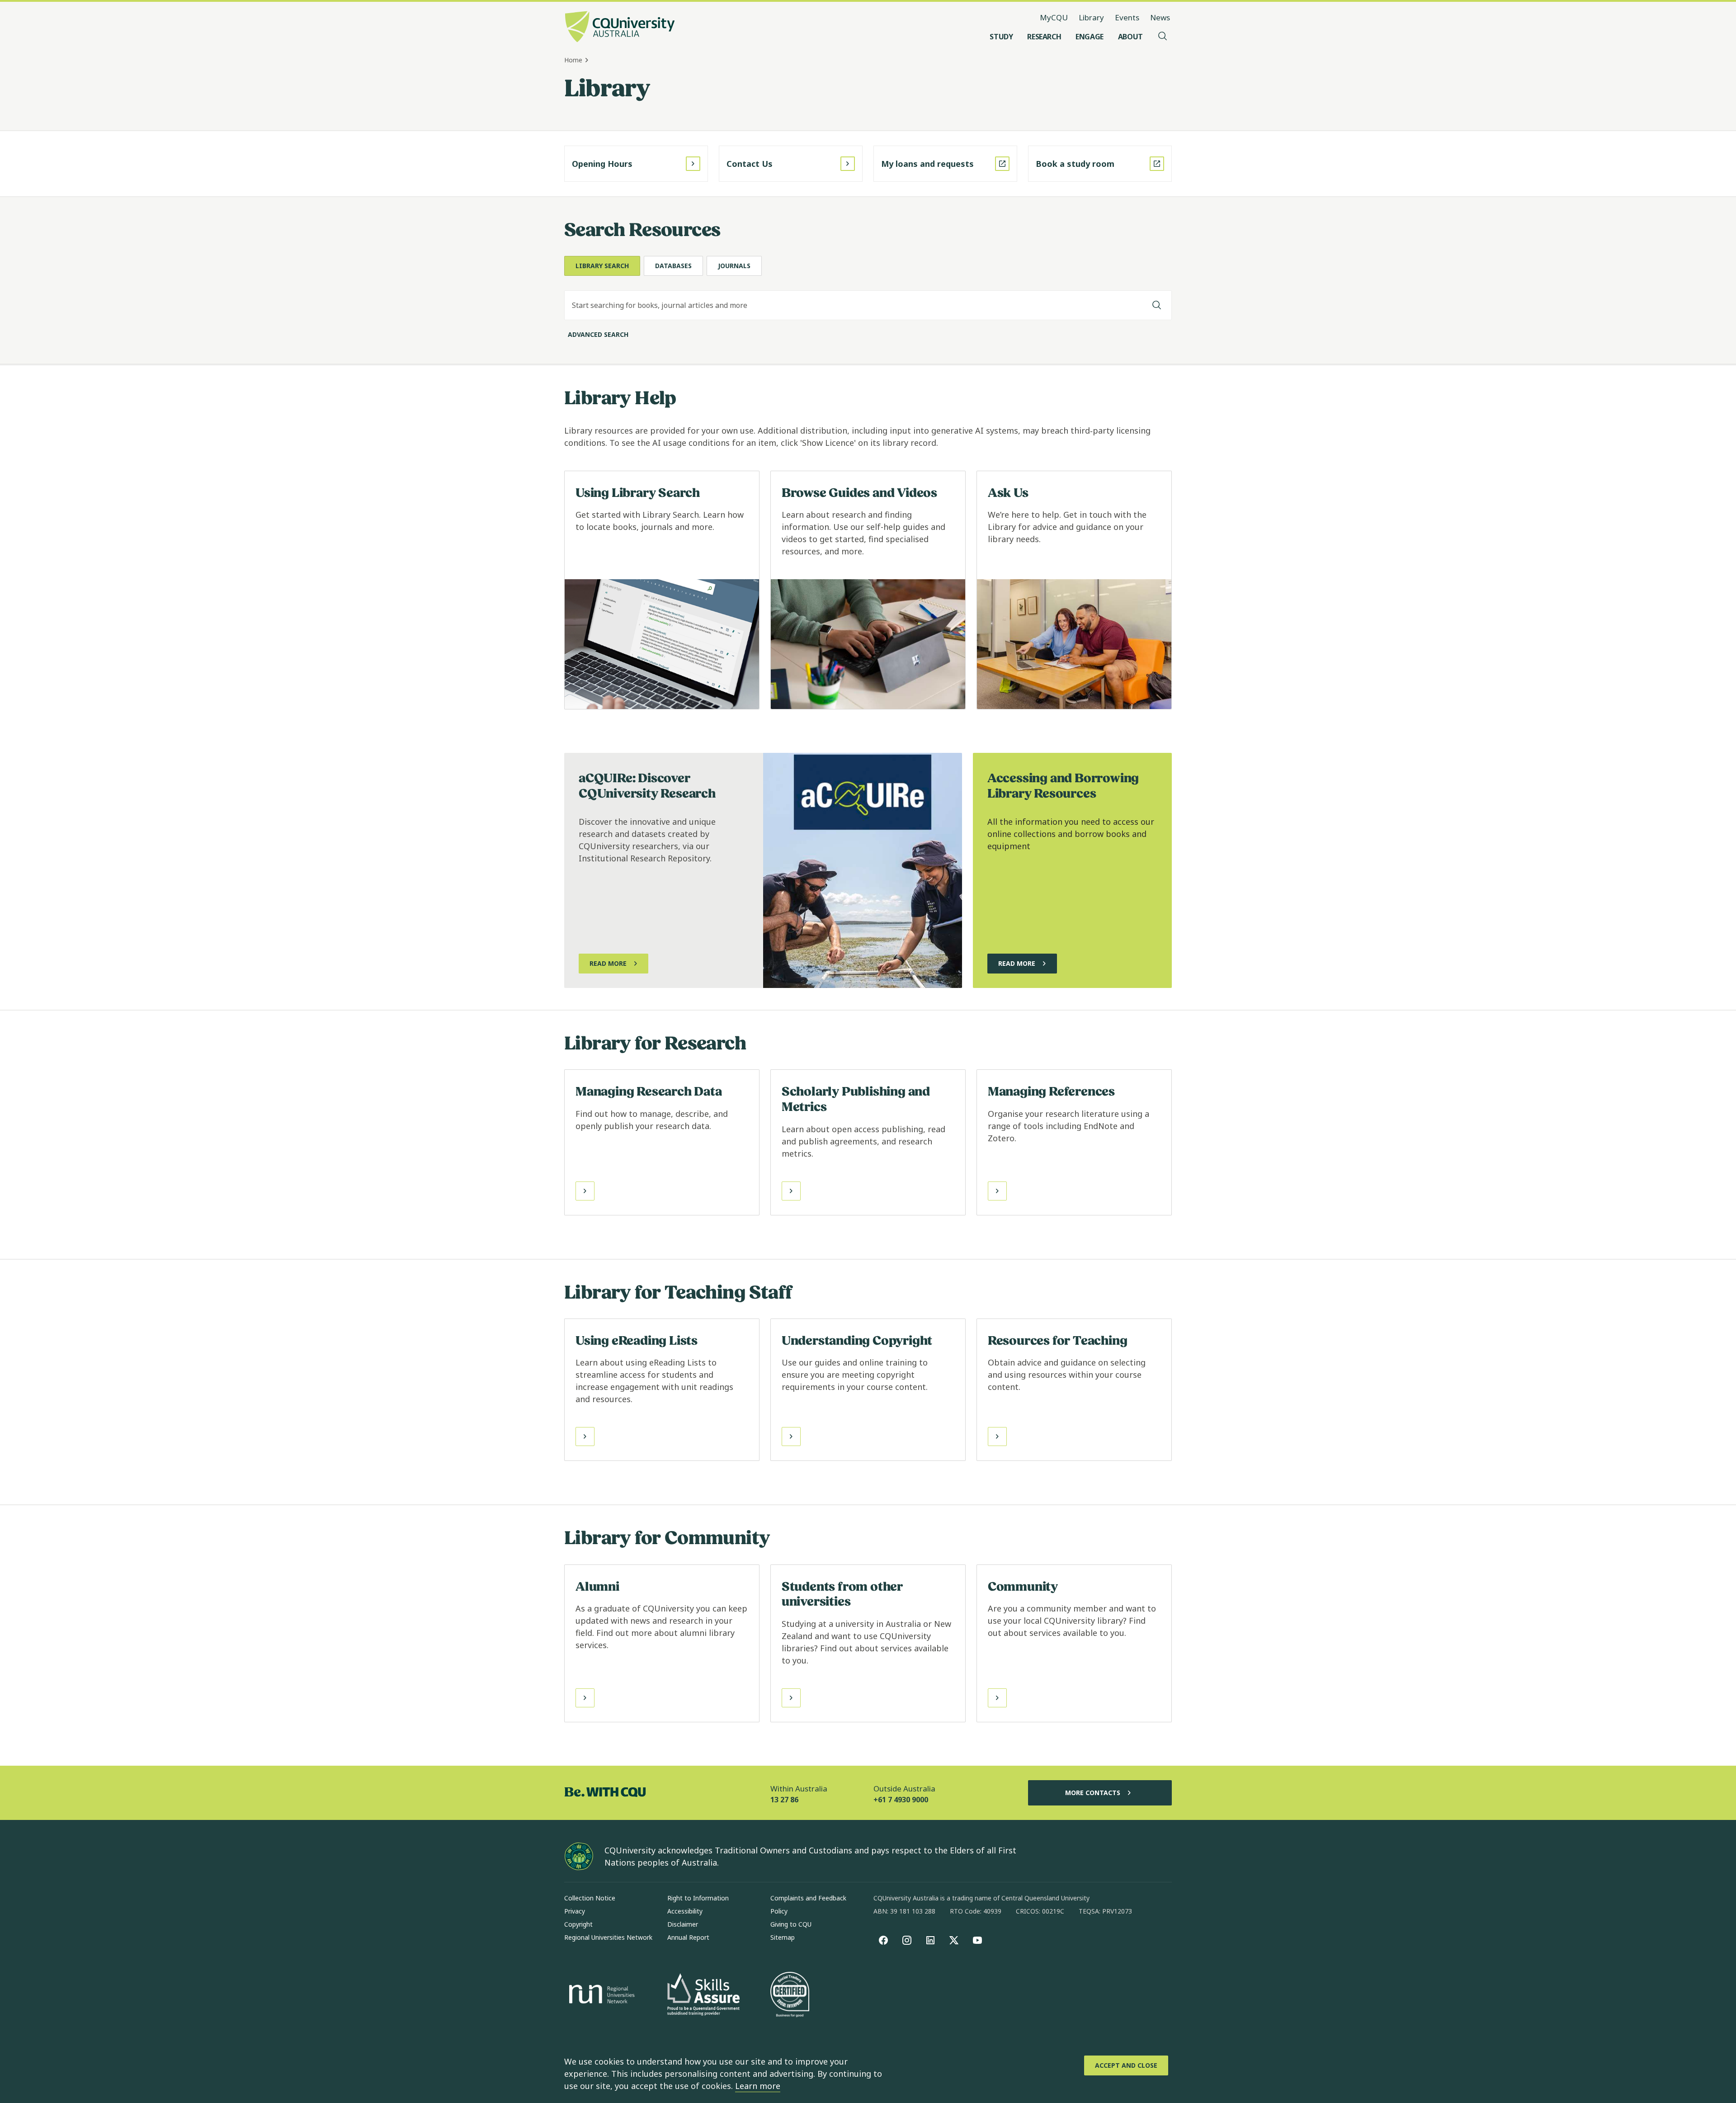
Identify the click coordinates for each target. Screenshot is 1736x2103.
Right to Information (698, 1898)
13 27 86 (784, 1800)
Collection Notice (590, 1898)
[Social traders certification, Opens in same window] (790, 1995)
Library (1091, 17)
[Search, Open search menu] (1163, 37)
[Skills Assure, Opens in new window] (703, 1996)
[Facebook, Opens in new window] (883, 1940)
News (1160, 17)
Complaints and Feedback (808, 1898)
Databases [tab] (673, 266)
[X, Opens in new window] (954, 1940)
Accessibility (685, 1911)
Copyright (578, 1924)
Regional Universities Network (608, 1937)
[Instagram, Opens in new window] (907, 1940)
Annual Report (688, 1937)
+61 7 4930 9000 (901, 1800)
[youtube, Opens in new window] (977, 1940)
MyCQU (1054, 17)
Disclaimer (683, 1924)
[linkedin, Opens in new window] (930, 1940)
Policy (779, 1911)
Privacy (575, 1911)
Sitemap (783, 1937)
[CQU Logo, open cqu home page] (620, 28)
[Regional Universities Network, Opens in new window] (600, 1995)
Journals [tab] (734, 266)
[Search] (1157, 305)
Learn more (758, 2086)
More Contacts (1093, 1793)
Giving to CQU (791, 1924)
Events (1127, 17)
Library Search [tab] (602, 266)
